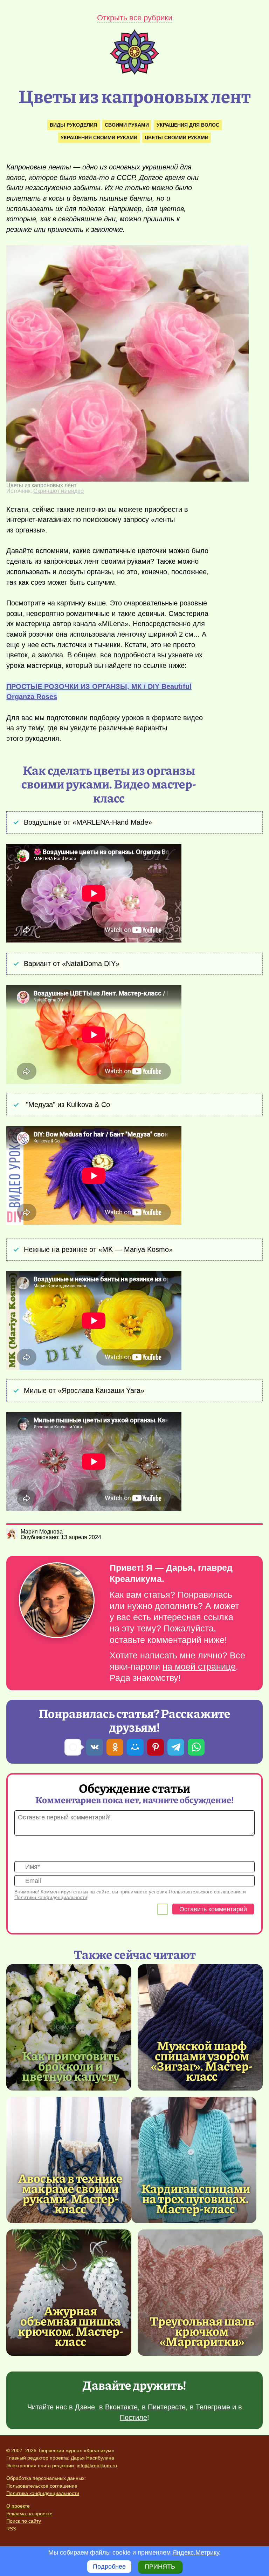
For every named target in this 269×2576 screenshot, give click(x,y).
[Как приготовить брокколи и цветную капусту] (69, 2027)
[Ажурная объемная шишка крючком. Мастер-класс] (69, 2293)
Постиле (133, 2417)
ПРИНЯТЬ (160, 2567)
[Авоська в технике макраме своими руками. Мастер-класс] (69, 2160)
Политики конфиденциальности (51, 1897)
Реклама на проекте (29, 2514)
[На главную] (134, 73)
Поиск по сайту (24, 2521)
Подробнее (109, 2567)
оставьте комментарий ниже (167, 1640)
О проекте (18, 2506)
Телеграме (213, 2407)
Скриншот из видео (58, 491)
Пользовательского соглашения (205, 1892)
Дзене (85, 2407)
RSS (11, 2529)
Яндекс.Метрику (196, 2552)
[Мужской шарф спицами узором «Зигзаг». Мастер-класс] (200, 2027)
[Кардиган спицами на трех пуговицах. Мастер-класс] (194, 2160)
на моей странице (199, 1667)
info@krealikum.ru (97, 2466)
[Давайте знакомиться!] (57, 1601)
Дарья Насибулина (92, 2458)
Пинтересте (167, 2407)
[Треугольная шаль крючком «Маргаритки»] (200, 2293)
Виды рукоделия (73, 125)
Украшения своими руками (99, 137)
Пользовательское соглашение (42, 2486)
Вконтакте (121, 2407)
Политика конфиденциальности (43, 2493)
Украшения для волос (188, 125)
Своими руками (127, 125)
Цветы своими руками (177, 137)
